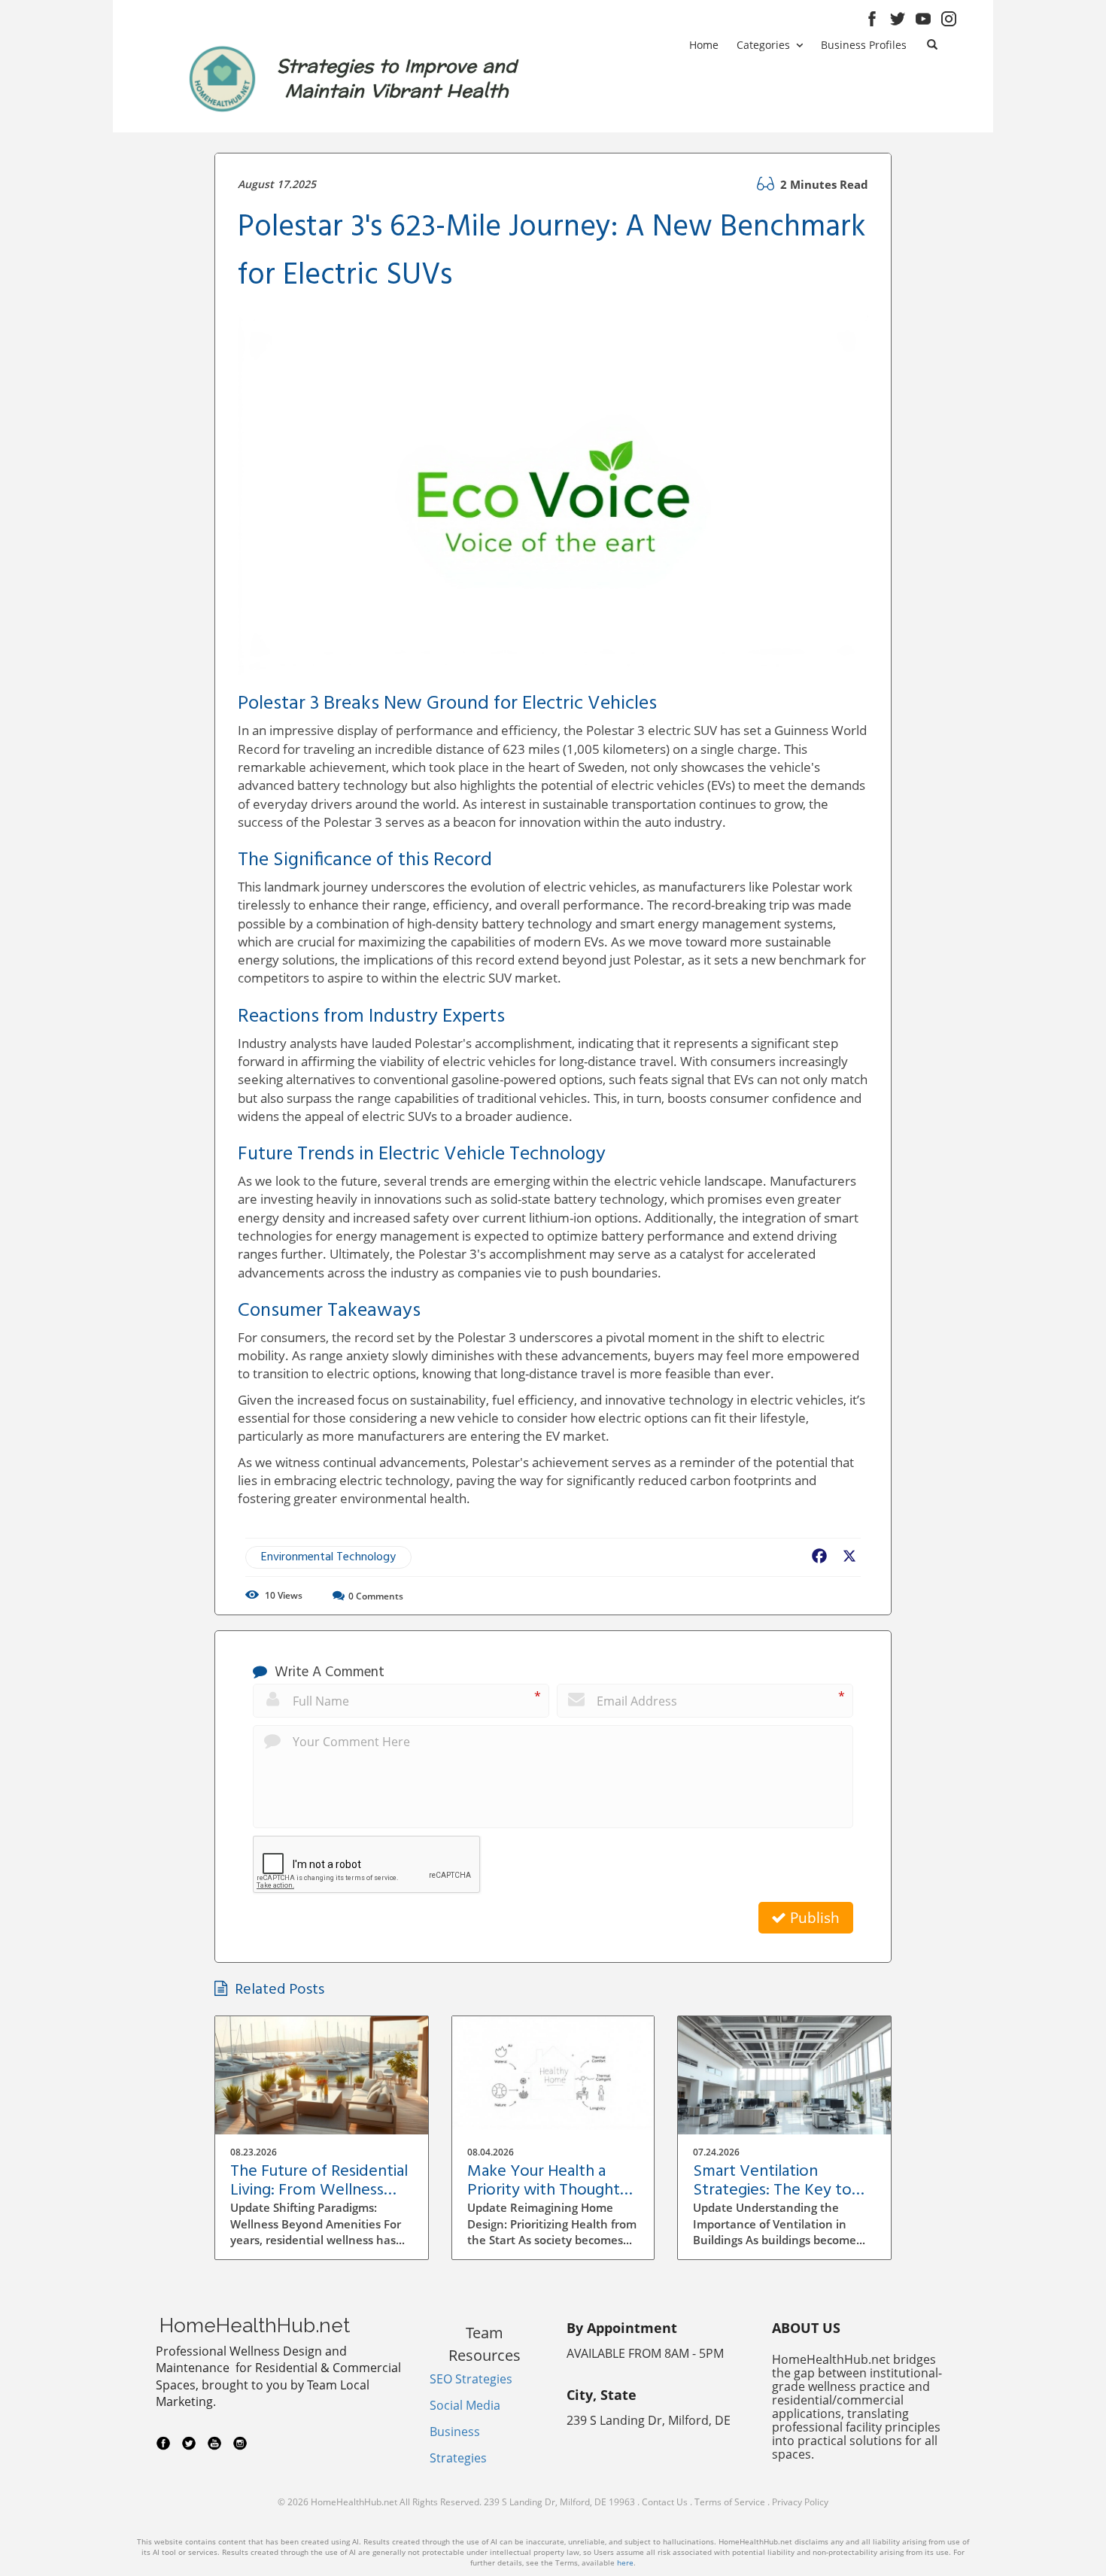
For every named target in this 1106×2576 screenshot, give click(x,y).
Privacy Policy (800, 2502)
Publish (813, 1918)
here (625, 2562)
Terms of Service (730, 2502)
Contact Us (665, 2502)
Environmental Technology (328, 1557)
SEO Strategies (471, 2379)
